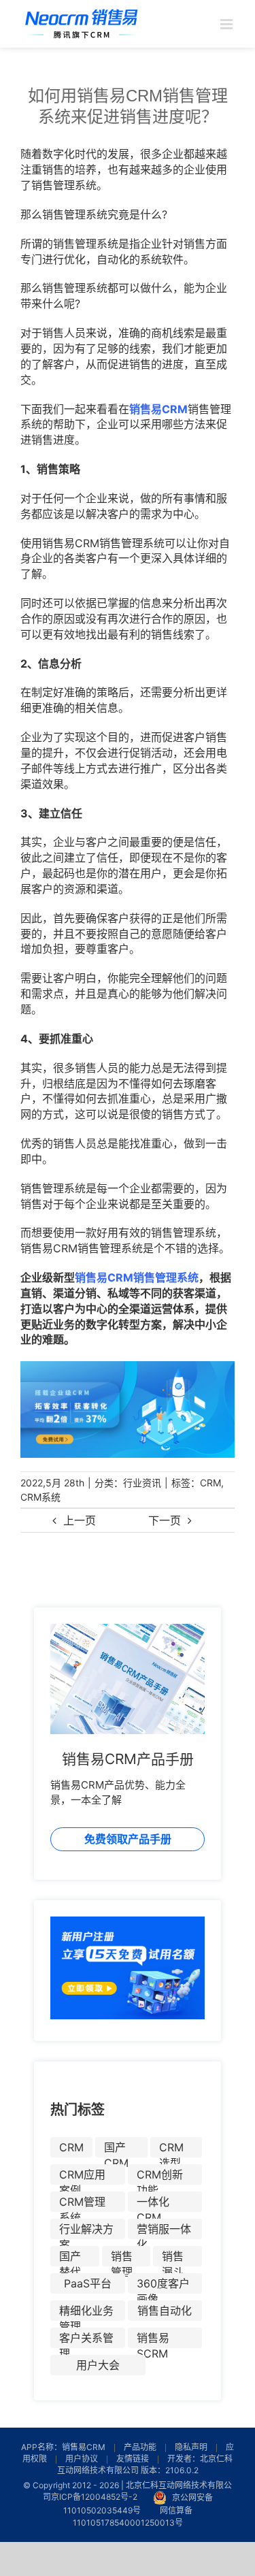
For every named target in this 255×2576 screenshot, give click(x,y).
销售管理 (122, 2258)
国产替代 (70, 2258)
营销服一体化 (164, 2231)
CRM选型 (171, 2149)
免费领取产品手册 (128, 1839)
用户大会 (98, 2365)
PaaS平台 (88, 2283)
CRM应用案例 (82, 2176)
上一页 (80, 1520)
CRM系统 (40, 1497)
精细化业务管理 (86, 2312)
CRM (210, 1483)
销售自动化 (165, 2311)
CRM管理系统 (82, 2203)
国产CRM (116, 2149)
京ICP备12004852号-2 (94, 2497)
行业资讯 (142, 1483)
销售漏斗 (173, 2258)
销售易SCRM (153, 2339)
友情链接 (133, 2459)
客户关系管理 (86, 2339)
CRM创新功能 (160, 2176)
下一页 (165, 1520)
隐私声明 (191, 2447)
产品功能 (140, 2447)
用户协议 (82, 2459)
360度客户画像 (163, 2285)
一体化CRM (153, 2203)
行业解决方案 (86, 2231)
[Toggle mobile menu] (227, 24)
